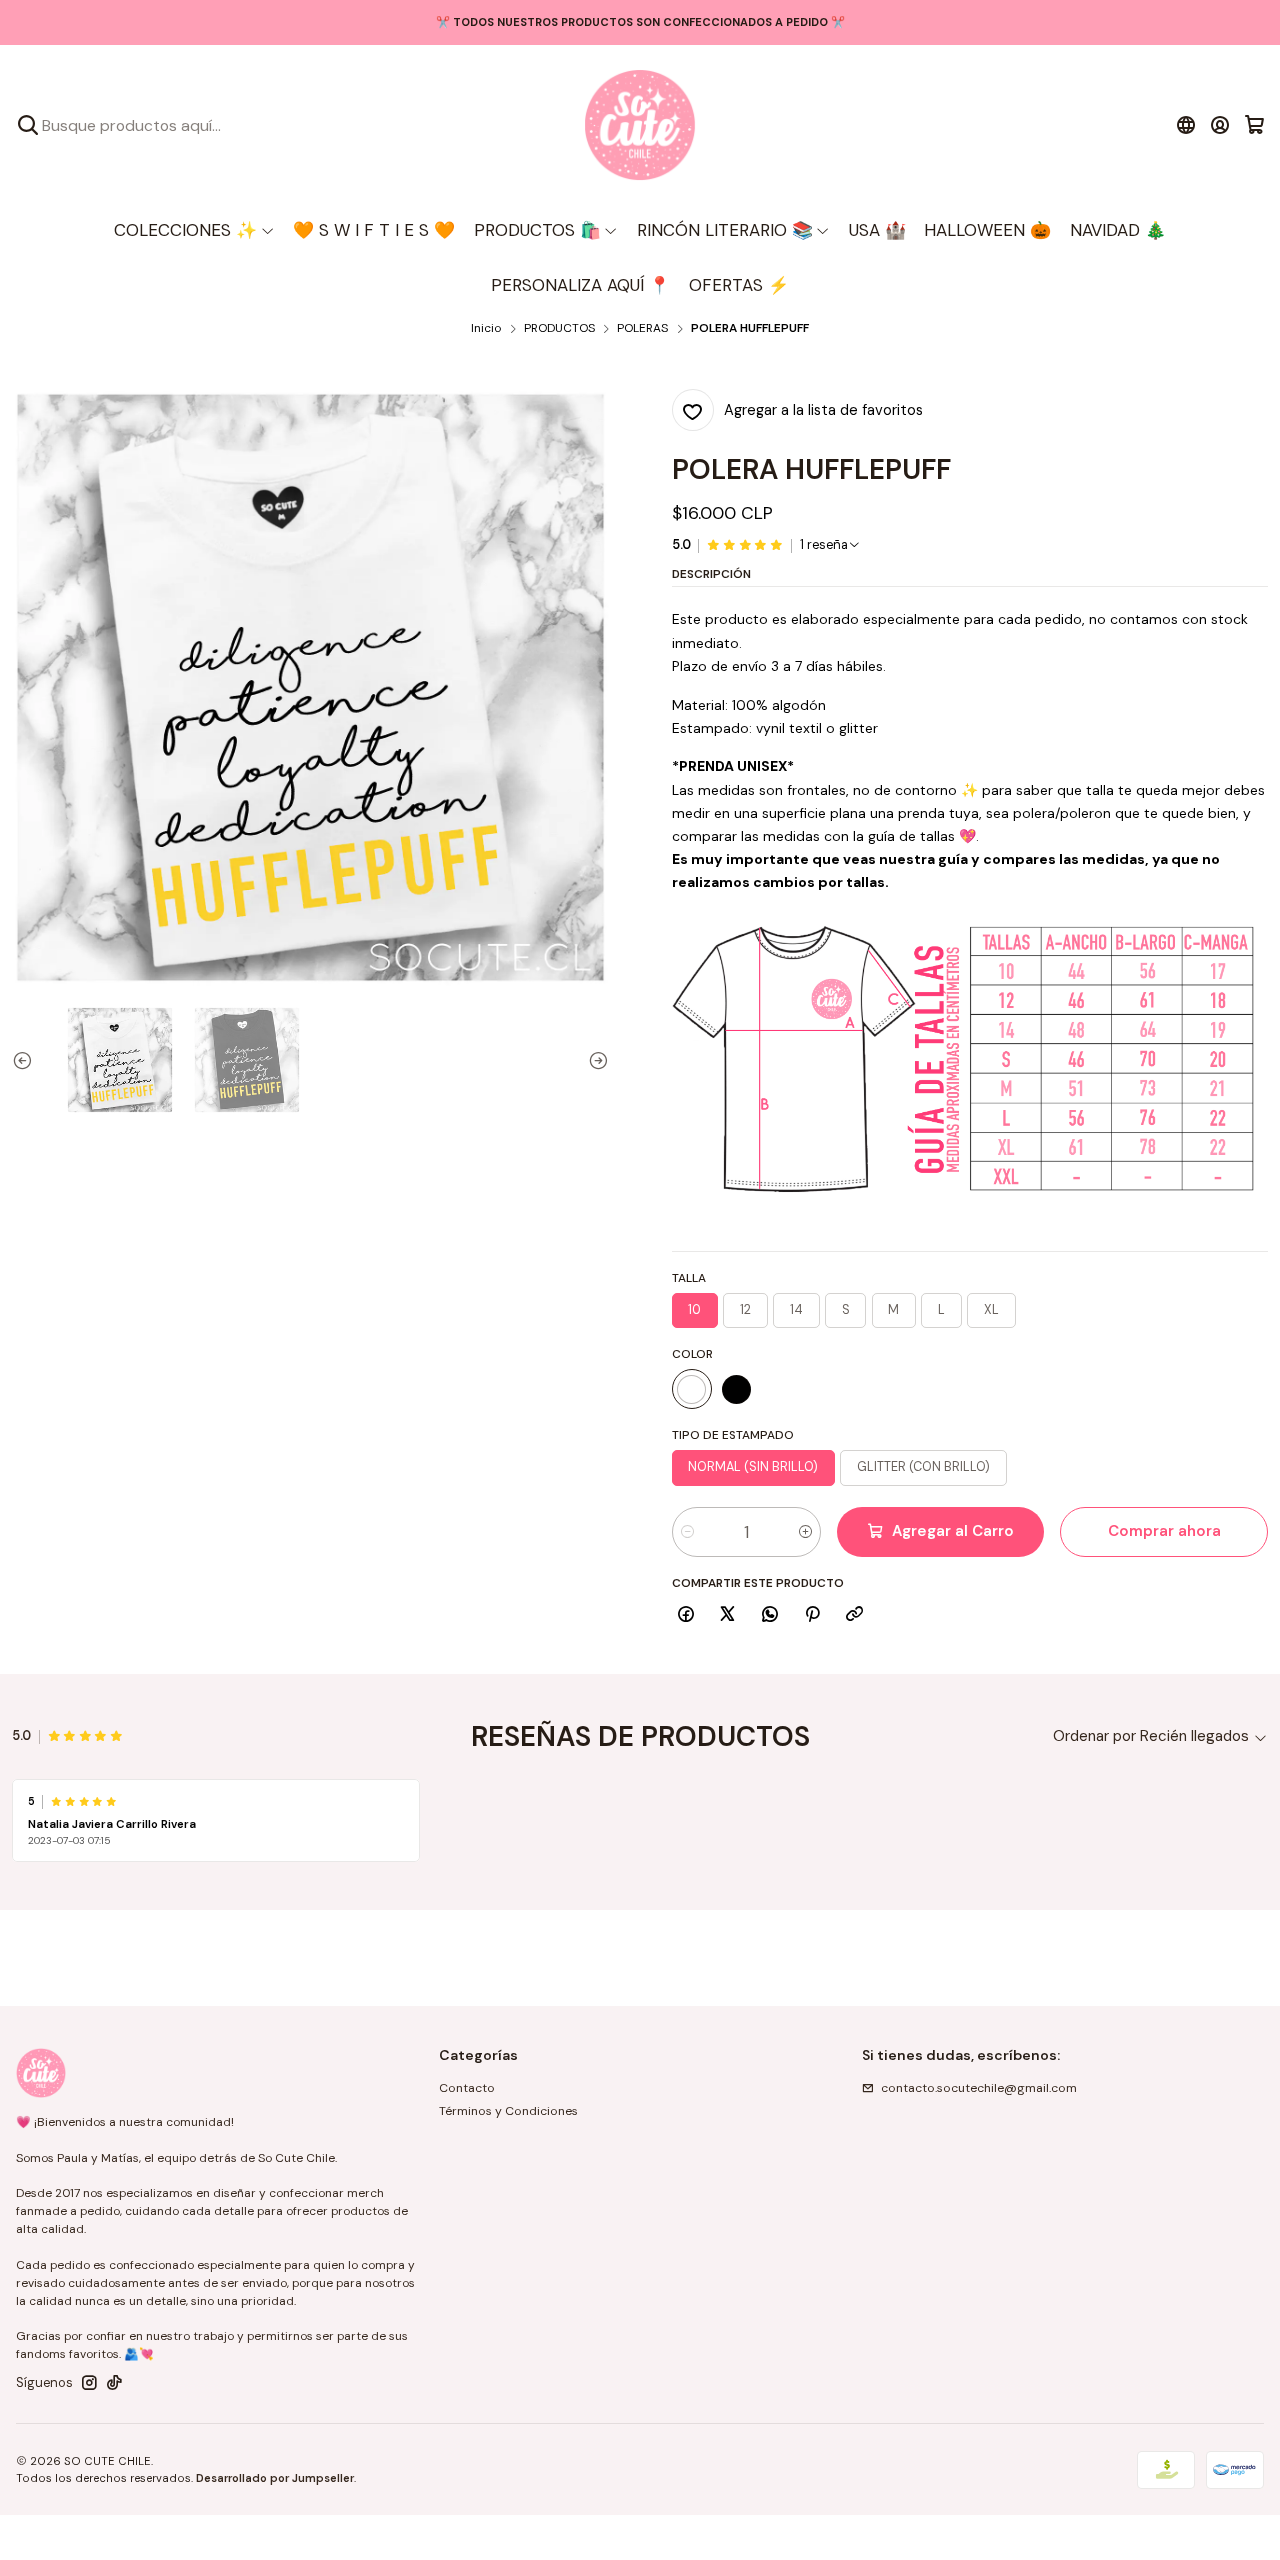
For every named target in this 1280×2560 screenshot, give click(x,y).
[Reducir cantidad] (687, 1532)
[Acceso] (1220, 125)
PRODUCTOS (559, 329)
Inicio (486, 329)
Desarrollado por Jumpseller (275, 2478)
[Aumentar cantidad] (805, 1532)
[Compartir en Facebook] (686, 1615)
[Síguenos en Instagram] (89, 2383)
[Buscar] (28, 125)
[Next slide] (594, 1060)
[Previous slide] (27, 1060)
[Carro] (1254, 125)
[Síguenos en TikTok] (114, 2383)
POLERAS (642, 329)
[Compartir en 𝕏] (728, 1615)
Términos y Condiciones (508, 2111)
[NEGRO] (737, 1389)
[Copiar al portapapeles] (855, 1615)
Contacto (467, 2088)
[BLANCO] (692, 1389)
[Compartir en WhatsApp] (770, 1615)
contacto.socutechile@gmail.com (979, 2088)
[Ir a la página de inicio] (640, 125)
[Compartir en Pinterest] (812, 1615)
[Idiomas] (1185, 125)
